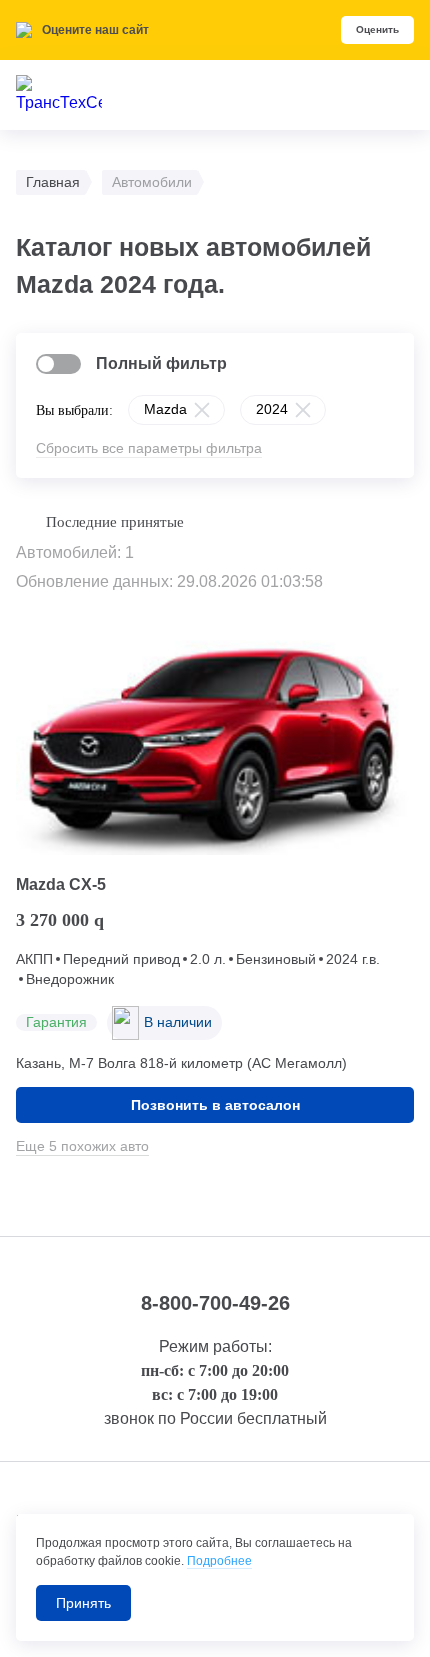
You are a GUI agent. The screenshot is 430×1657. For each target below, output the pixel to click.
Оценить (377, 29)
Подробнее (219, 1561)
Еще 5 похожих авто (82, 1146)
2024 (272, 409)
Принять (83, 1603)
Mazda (165, 409)
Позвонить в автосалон (215, 1105)
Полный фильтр (161, 363)
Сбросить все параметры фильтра (149, 448)
